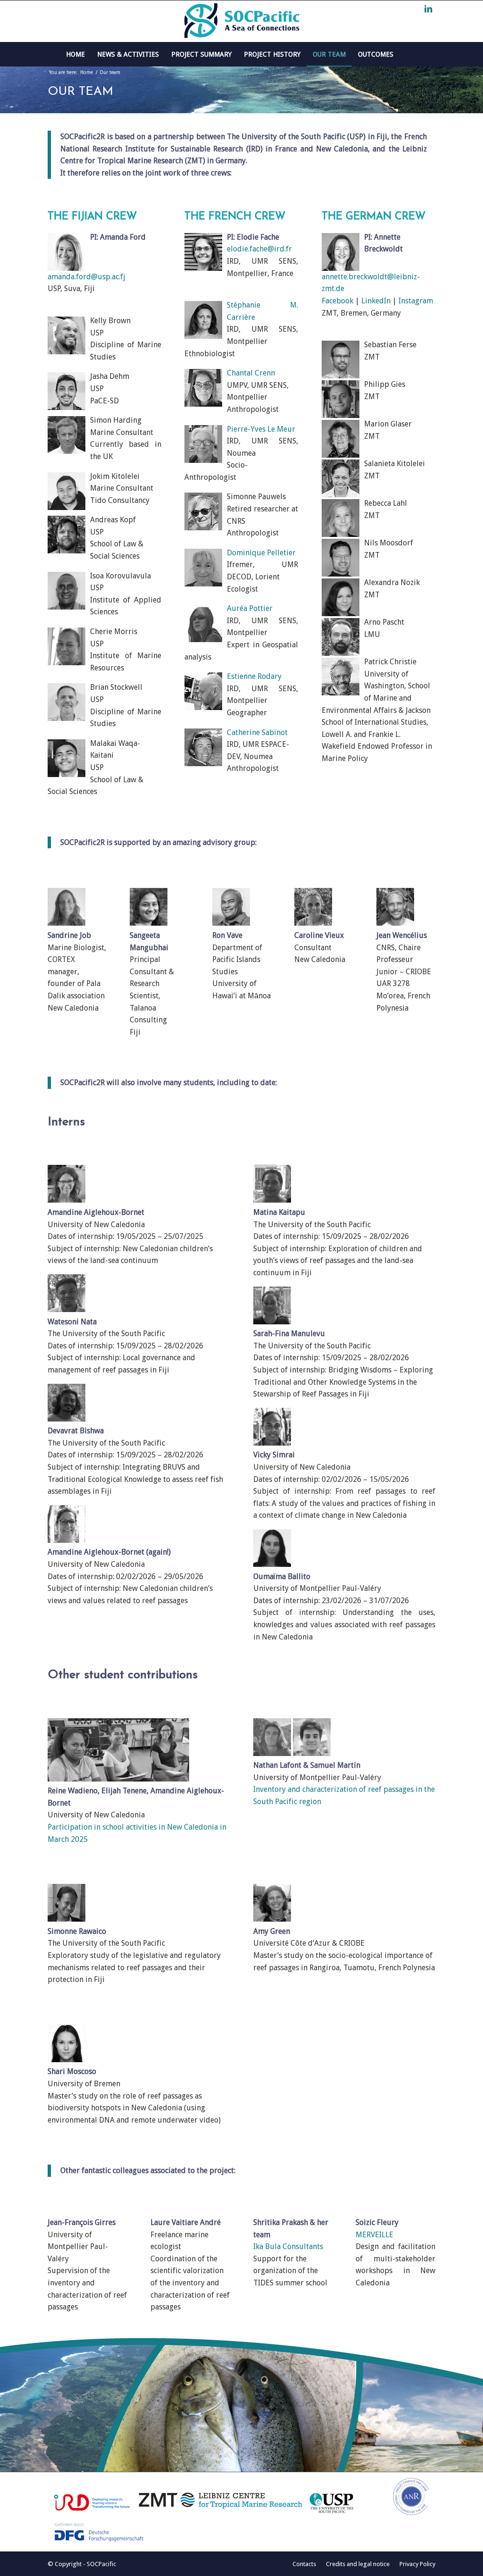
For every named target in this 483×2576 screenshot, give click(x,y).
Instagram (416, 301)
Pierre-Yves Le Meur (261, 429)
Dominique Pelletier (261, 553)
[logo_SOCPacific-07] (241, 21)
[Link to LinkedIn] (428, 9)
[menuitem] (75, 54)
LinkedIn (376, 301)
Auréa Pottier (250, 608)
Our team (80, 92)
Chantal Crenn (251, 373)
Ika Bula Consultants (288, 2246)
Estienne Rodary (254, 676)
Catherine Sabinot (257, 732)
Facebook (337, 301)
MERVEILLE (375, 2235)
